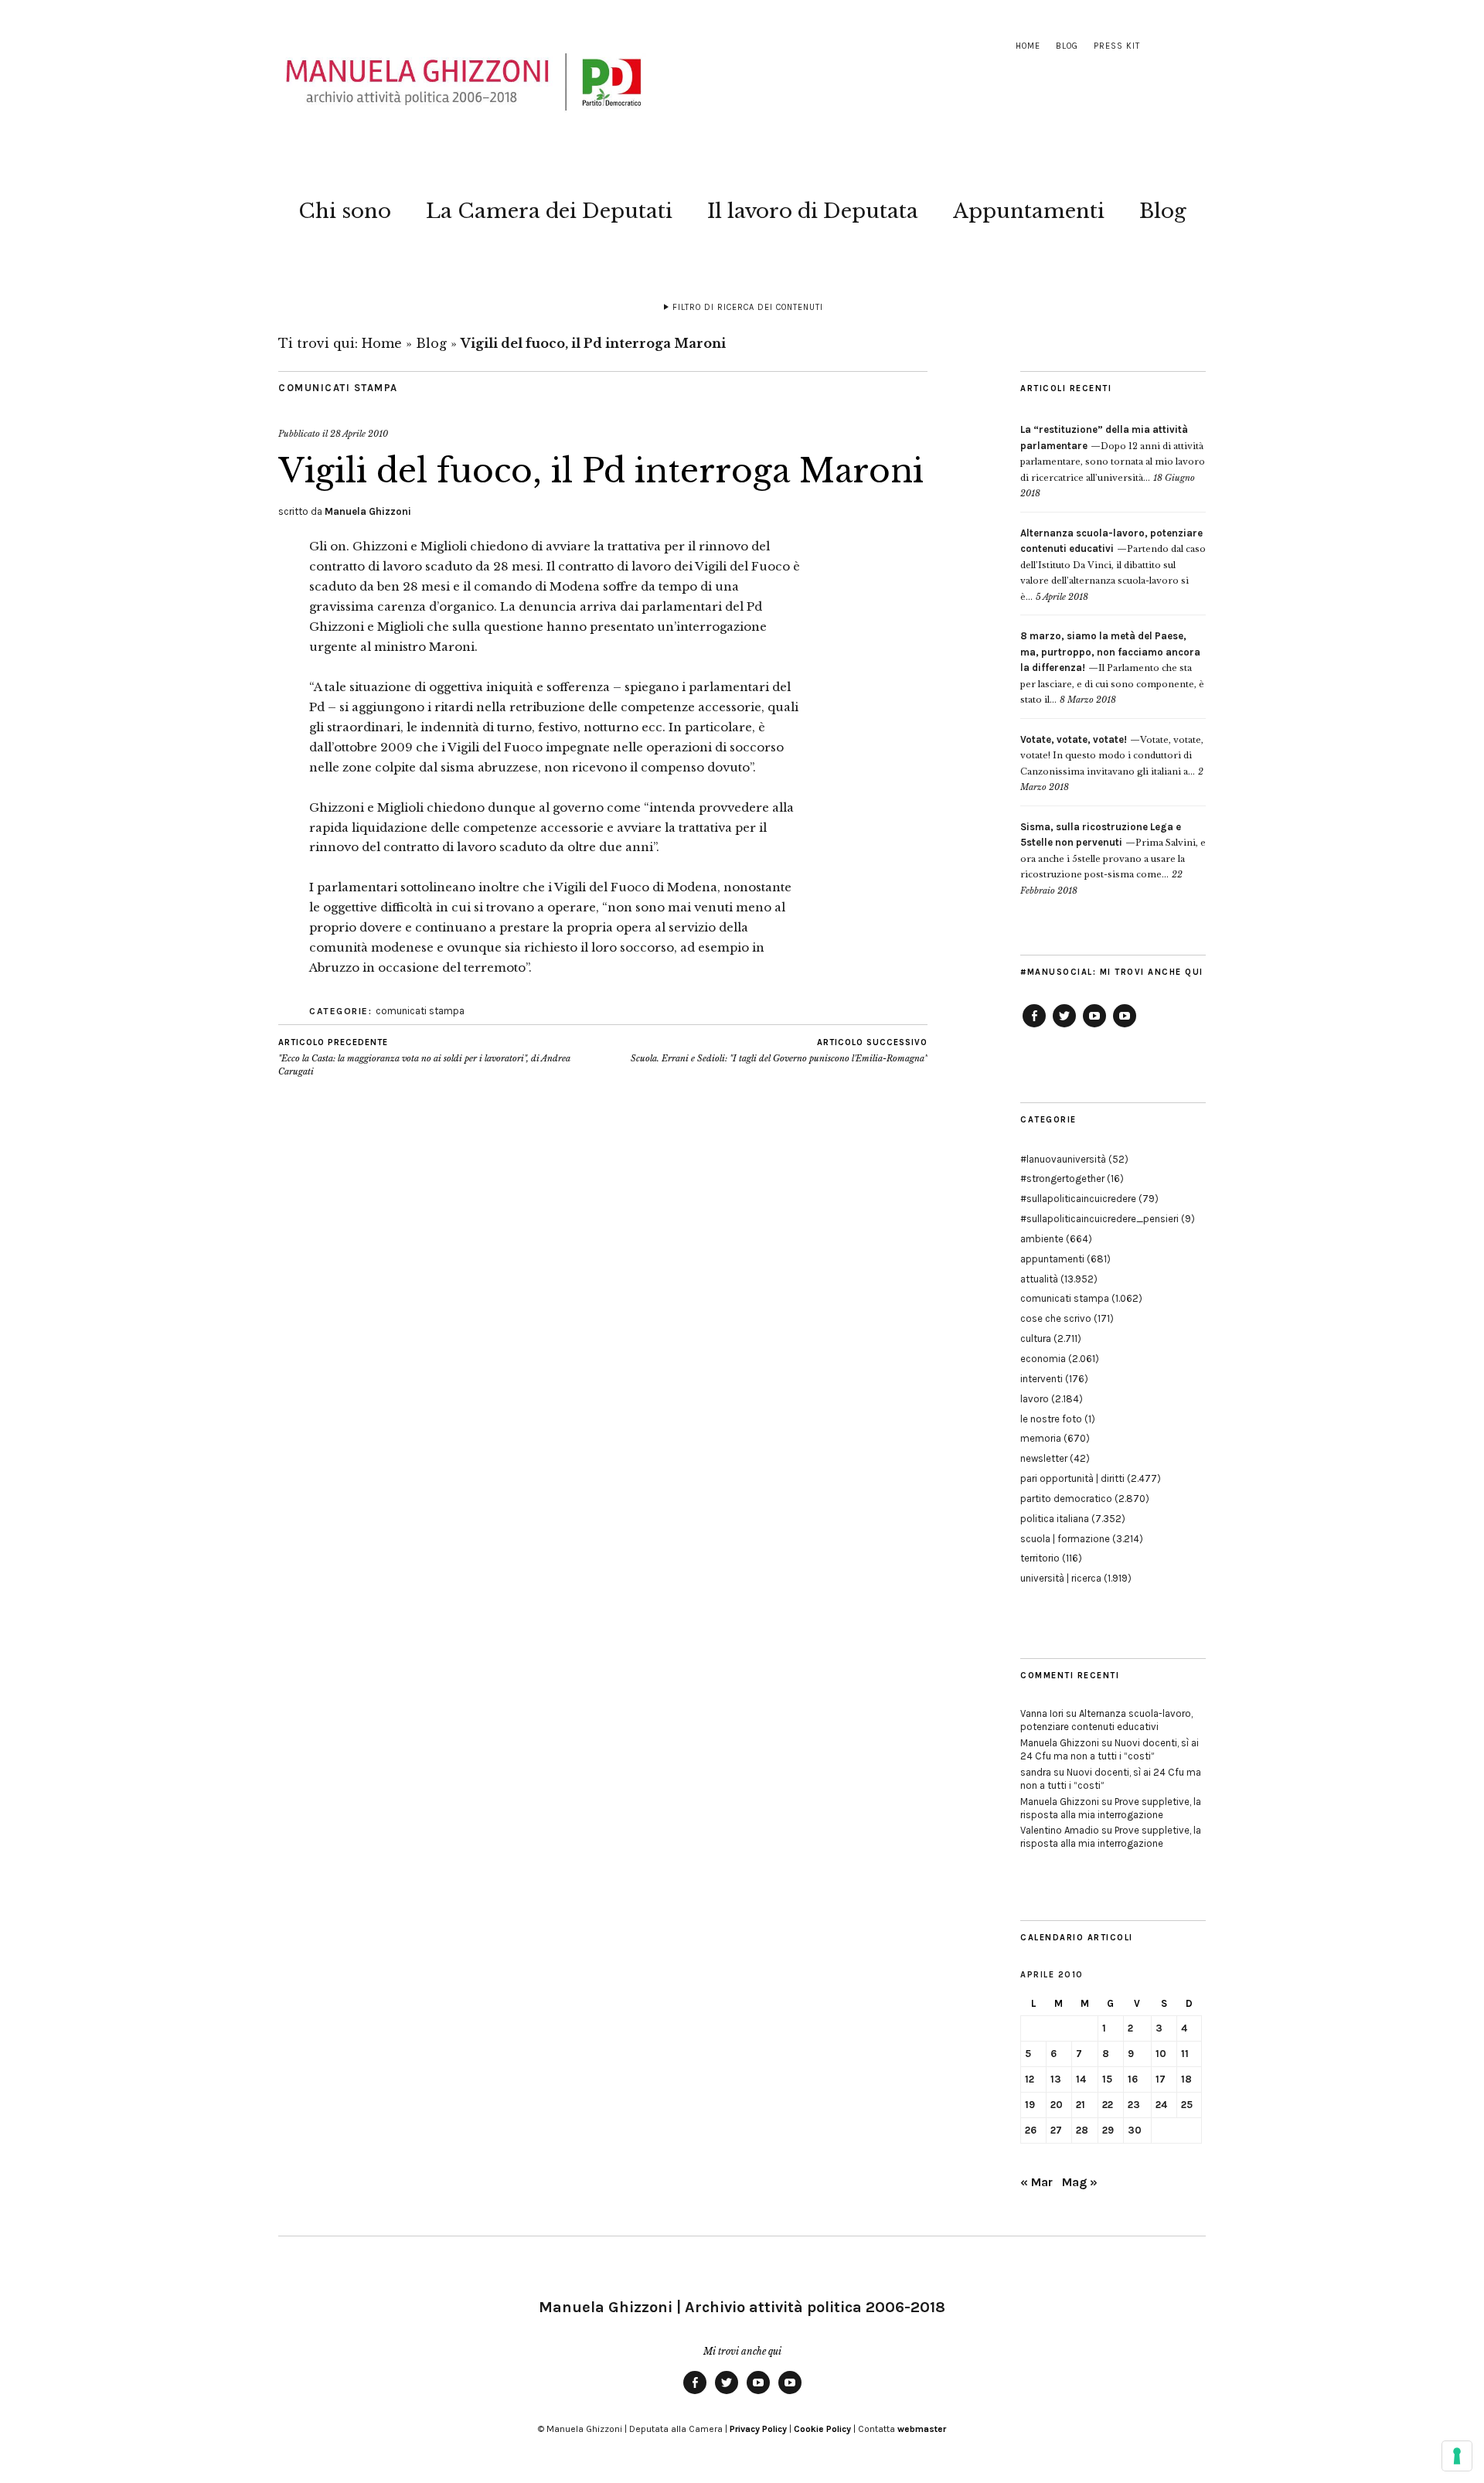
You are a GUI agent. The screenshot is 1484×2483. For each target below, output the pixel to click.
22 (1108, 2105)
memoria (1041, 1438)
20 (1057, 2105)
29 (1108, 2130)
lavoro (1035, 1399)
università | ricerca (1061, 1578)
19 (1030, 2105)
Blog (1067, 46)
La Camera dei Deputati (549, 211)
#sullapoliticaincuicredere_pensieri (1099, 1219)
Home (1028, 46)
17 (1161, 2079)
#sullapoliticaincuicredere (1078, 1199)
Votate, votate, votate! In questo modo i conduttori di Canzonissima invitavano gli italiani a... (1112, 756)
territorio (1040, 1558)
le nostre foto (1051, 1419)
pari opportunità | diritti (1072, 1478)
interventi (1042, 1379)
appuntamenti (1052, 1259)
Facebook (1034, 1027)
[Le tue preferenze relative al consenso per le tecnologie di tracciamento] (1457, 2456)
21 (1081, 2105)
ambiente (1042, 1239)
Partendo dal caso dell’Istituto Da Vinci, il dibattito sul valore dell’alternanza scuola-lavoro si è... (1113, 565)
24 (1161, 2105)
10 (1161, 2054)
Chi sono (345, 211)
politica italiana (1055, 1519)
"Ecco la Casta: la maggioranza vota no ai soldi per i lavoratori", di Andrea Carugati (424, 1057)
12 (1030, 2079)
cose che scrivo (1056, 1318)
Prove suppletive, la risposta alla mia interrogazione (1111, 1808)
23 (1134, 2105)
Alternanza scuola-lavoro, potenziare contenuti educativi (1106, 1720)
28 (1082, 2130)
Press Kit (1117, 46)
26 (1031, 2130)
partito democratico (1066, 1499)
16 (1133, 2079)
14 (1081, 2079)
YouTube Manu (1094, 1027)
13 (1056, 2079)
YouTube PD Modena (1125, 1027)
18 (1186, 2079)
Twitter (1064, 1027)
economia (1043, 1359)
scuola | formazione (1065, 1539)
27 (1056, 2130)
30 (1135, 2130)
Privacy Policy (758, 2429)
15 (1107, 2079)
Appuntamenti (1029, 211)
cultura (1036, 1339)
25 (1187, 2105)
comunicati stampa (338, 388)
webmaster (922, 2429)
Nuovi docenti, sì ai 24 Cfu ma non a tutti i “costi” (1110, 1749)
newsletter (1044, 1458)
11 (1185, 2054)
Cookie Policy (822, 2429)
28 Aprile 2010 (359, 434)
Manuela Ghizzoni (368, 511)
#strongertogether (1062, 1178)
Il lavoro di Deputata (813, 211)
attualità (1039, 1279)
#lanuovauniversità (1063, 1159)
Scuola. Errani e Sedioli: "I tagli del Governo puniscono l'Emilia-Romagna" (779, 1051)
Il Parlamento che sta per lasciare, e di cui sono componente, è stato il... (1112, 668)
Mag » (1080, 2182)
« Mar (1036, 2182)
